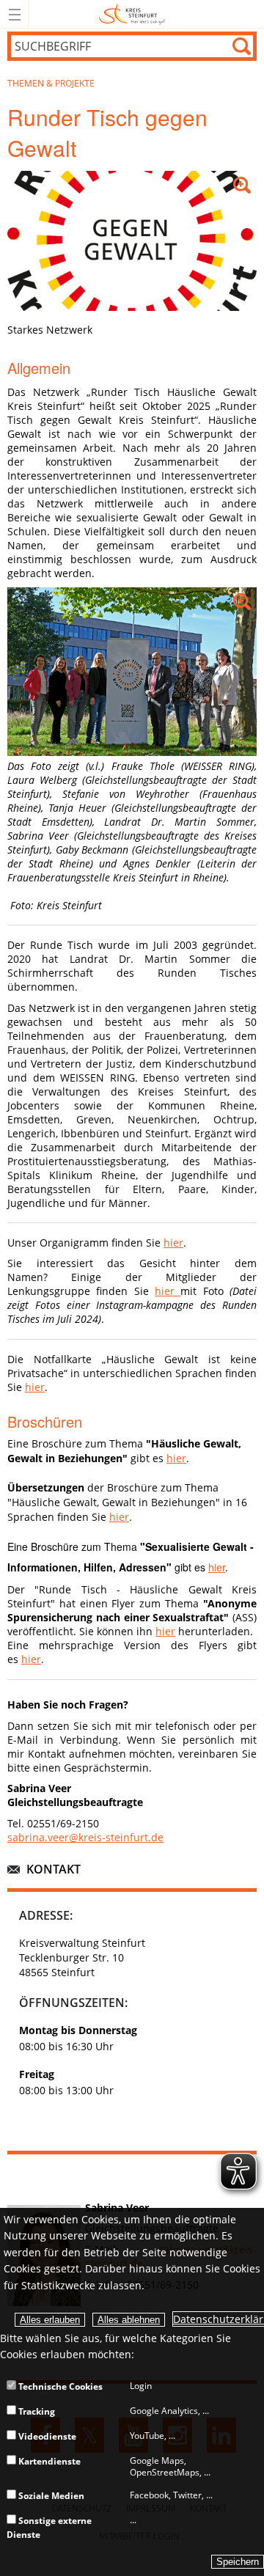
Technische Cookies (59, 2386)
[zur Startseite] (132, 25)
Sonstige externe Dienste (49, 2527)
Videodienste (46, 2436)
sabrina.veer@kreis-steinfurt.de (85, 1837)
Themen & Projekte (51, 83)
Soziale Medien (50, 2496)
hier (173, 1243)
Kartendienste (48, 2461)
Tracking (36, 2411)
